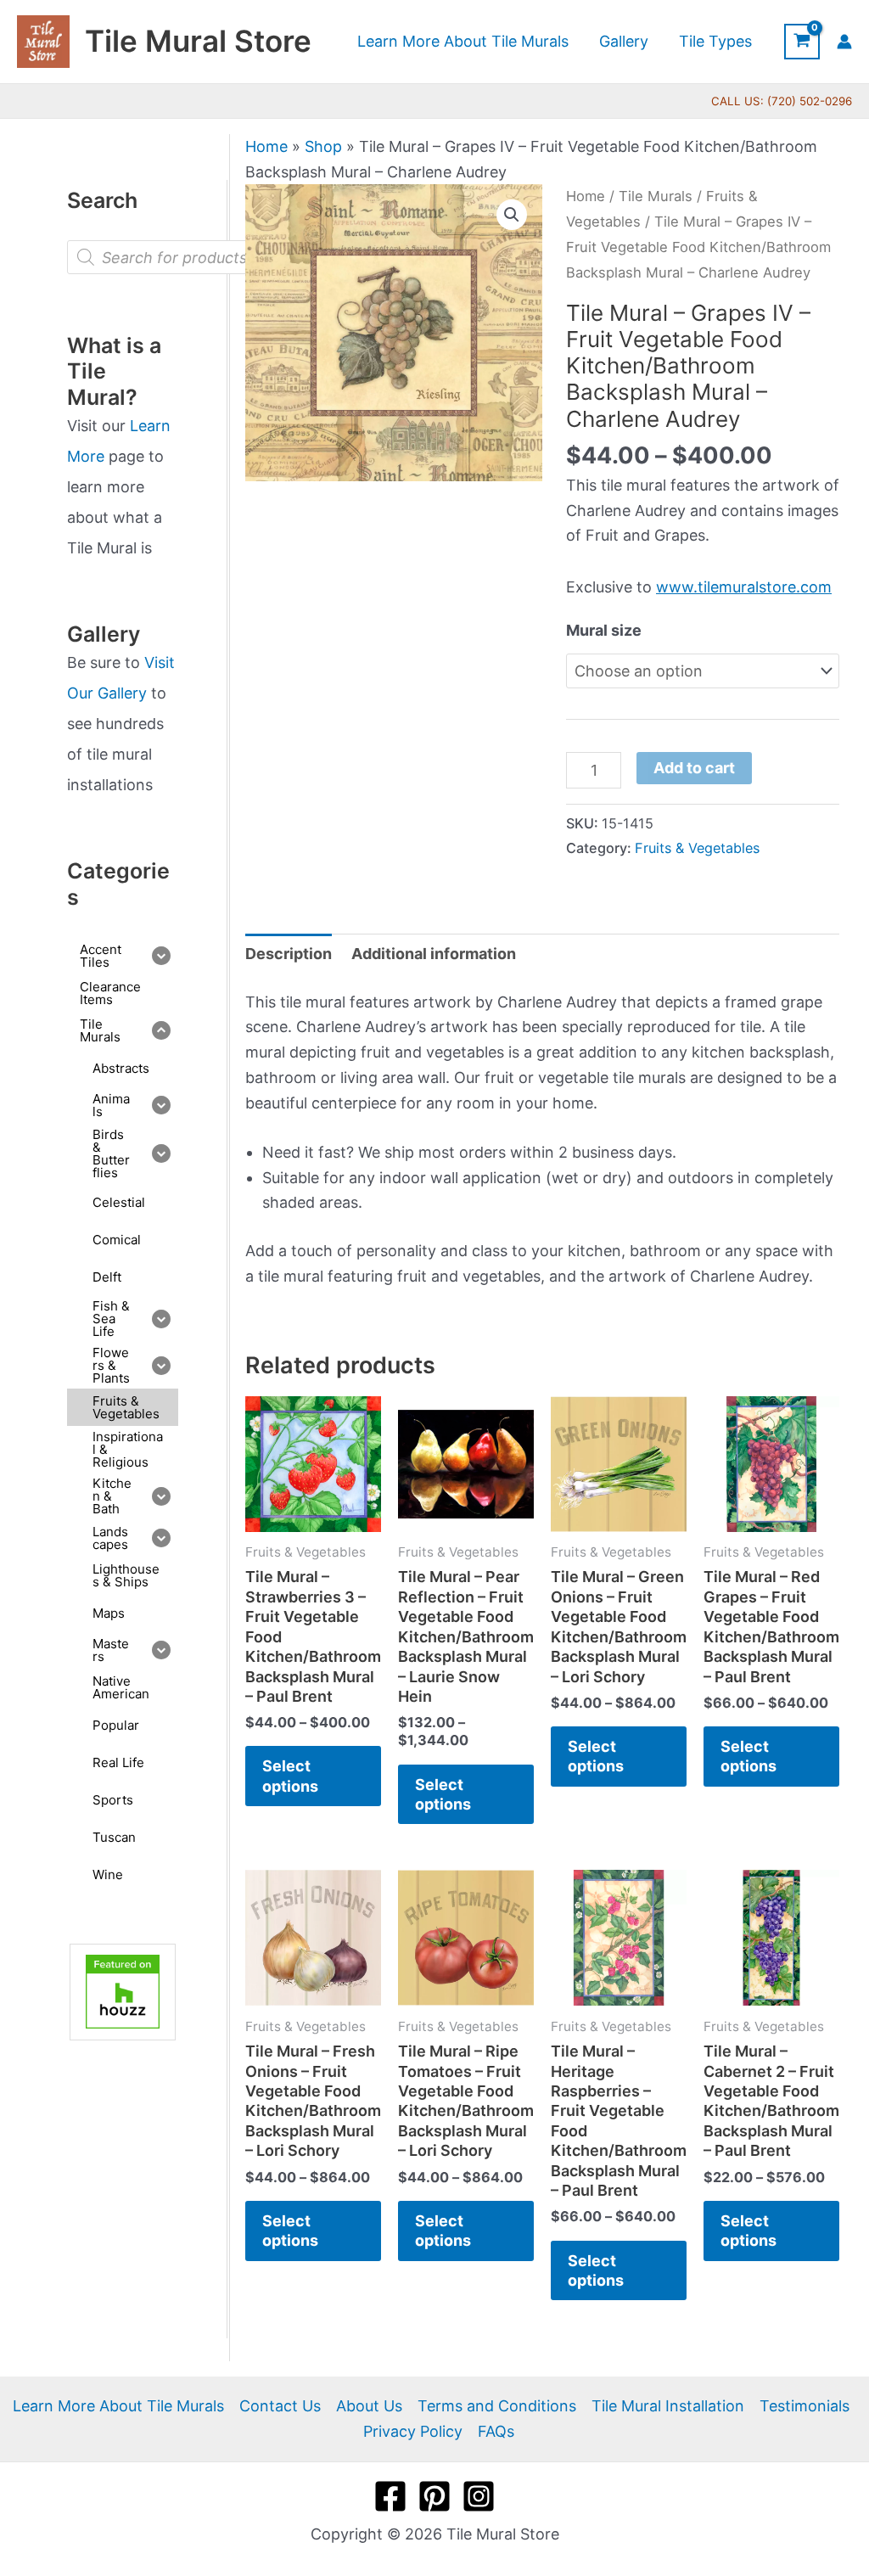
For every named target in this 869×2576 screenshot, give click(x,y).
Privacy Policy (413, 2431)
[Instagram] (479, 2496)
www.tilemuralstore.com (744, 587)
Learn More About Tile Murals (118, 2406)
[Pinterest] (434, 2496)
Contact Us (280, 2406)
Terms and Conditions (497, 2406)
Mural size (604, 630)
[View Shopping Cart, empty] (802, 42)
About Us (369, 2406)
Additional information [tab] (434, 954)
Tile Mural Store (198, 41)
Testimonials (805, 2406)
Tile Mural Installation (668, 2406)
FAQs (496, 2431)
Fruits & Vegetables (697, 848)
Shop (323, 146)
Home (266, 146)
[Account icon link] (844, 42)
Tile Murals (656, 196)
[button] (512, 215)
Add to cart (694, 768)
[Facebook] (390, 2496)
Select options (290, 1776)
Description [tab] (289, 954)
